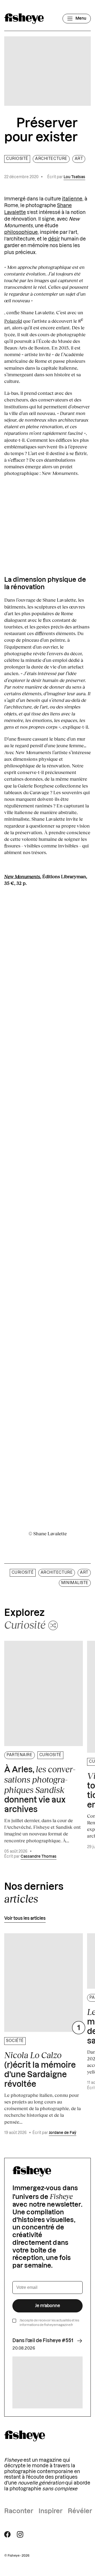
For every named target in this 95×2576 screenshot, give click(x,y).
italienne (72, 199)
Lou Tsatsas (74, 177)
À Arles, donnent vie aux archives (40, 1789)
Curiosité (17, 159)
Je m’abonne (48, 2306)
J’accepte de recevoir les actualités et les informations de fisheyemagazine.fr (49, 2323)
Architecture (51, 159)
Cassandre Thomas (39, 1857)
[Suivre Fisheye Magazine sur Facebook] (7, 2534)
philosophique (21, 232)
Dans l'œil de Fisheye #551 (43, 2341)
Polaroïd (13, 321)
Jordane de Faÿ (63, 2133)
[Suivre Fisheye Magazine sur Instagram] (20, 2534)
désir (54, 239)
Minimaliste (75, 1583)
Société (15, 2041)
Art (79, 159)
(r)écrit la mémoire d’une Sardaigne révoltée (40, 2069)
